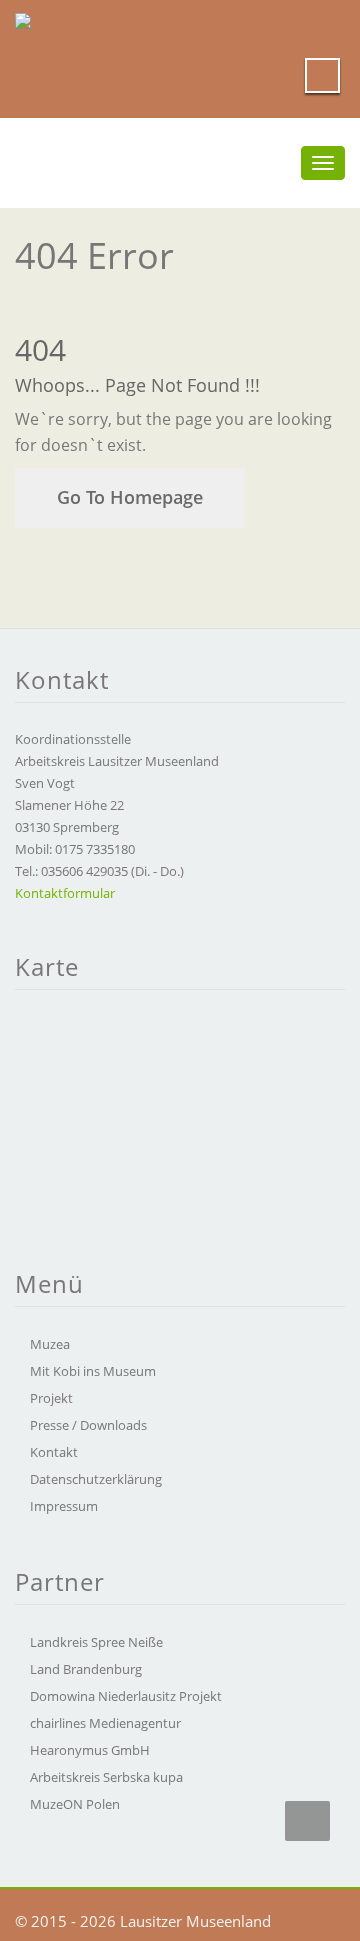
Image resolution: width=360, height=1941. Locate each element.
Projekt (51, 1398)
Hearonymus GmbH (90, 1750)
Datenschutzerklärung (96, 1479)
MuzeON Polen (75, 1804)
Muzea (50, 1344)
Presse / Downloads (88, 1425)
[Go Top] (307, 1821)
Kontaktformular (65, 893)
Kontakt (54, 1452)
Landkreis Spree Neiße (96, 1642)
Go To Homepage (130, 497)
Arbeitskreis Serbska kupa (106, 1777)
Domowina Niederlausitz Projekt (126, 1696)
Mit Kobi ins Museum (93, 1371)
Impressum (64, 1506)
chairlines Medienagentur (105, 1723)
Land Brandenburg (86, 1669)
